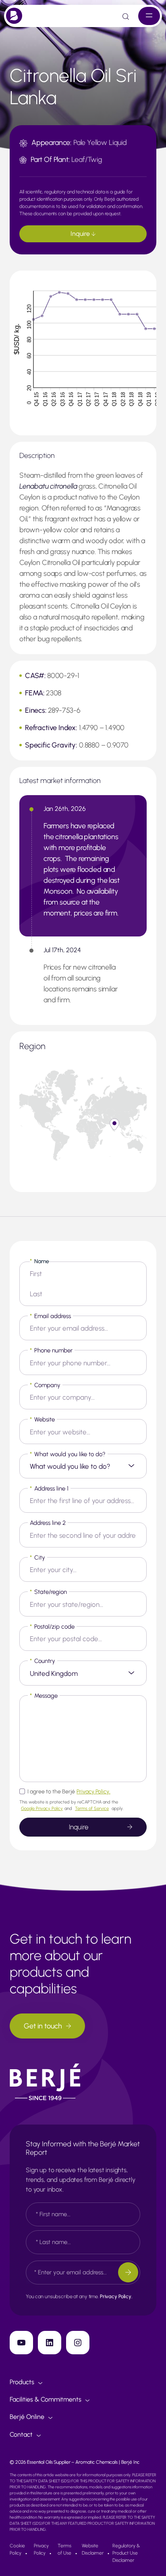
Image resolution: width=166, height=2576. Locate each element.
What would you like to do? (68, 1454)
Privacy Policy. (93, 1792)
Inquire (81, 234)
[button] (114, 1124)
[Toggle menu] (149, 16)
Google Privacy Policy (42, 1809)
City (37, 1558)
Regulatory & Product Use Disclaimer (126, 2553)
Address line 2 (48, 1523)
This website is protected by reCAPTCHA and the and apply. (72, 1805)
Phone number (51, 1350)
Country (43, 1661)
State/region (48, 1592)
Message (44, 1696)
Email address (50, 1316)
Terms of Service (92, 1809)
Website (42, 1419)
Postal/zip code (52, 1627)
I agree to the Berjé (69, 1792)
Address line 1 (49, 1488)
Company (45, 1385)
